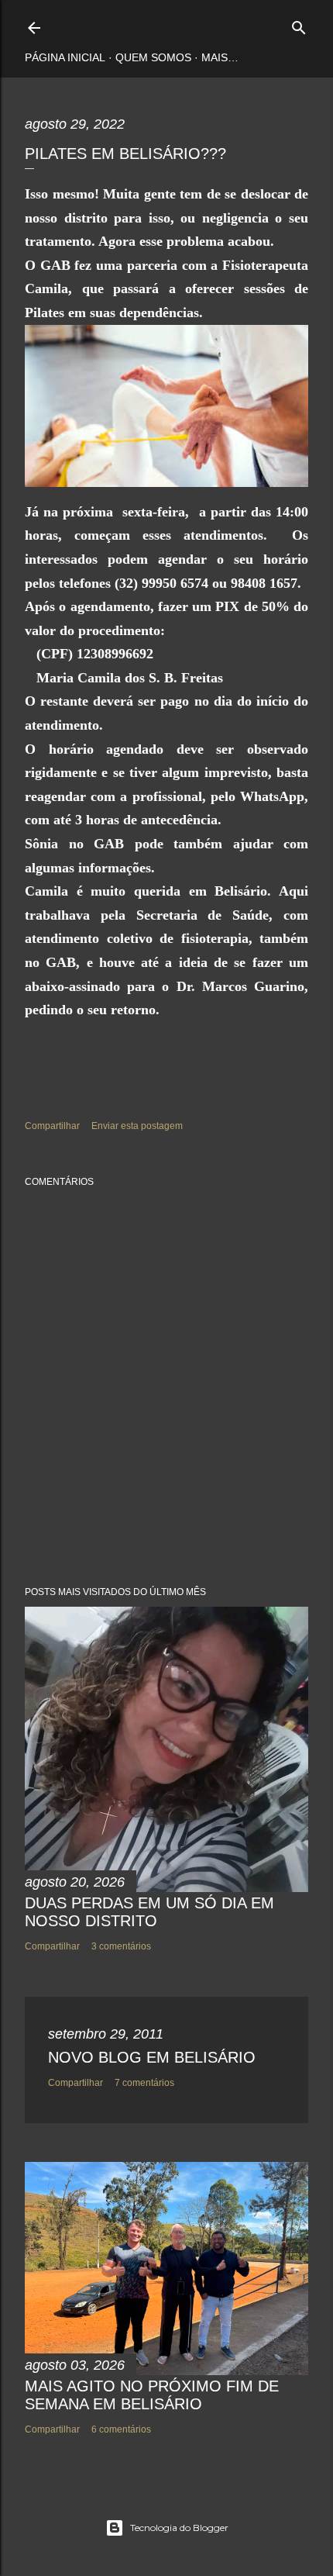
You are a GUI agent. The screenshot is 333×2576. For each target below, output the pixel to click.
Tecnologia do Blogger (179, 2528)
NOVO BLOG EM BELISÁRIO (152, 2057)
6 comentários (121, 2429)
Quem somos (153, 57)
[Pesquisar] (299, 24)
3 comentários (121, 1946)
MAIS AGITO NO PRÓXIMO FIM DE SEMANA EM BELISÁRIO (152, 2395)
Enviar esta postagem (137, 1126)
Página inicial (65, 57)
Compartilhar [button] (52, 1126)
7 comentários (144, 2083)
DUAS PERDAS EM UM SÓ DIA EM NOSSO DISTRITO (149, 1912)
